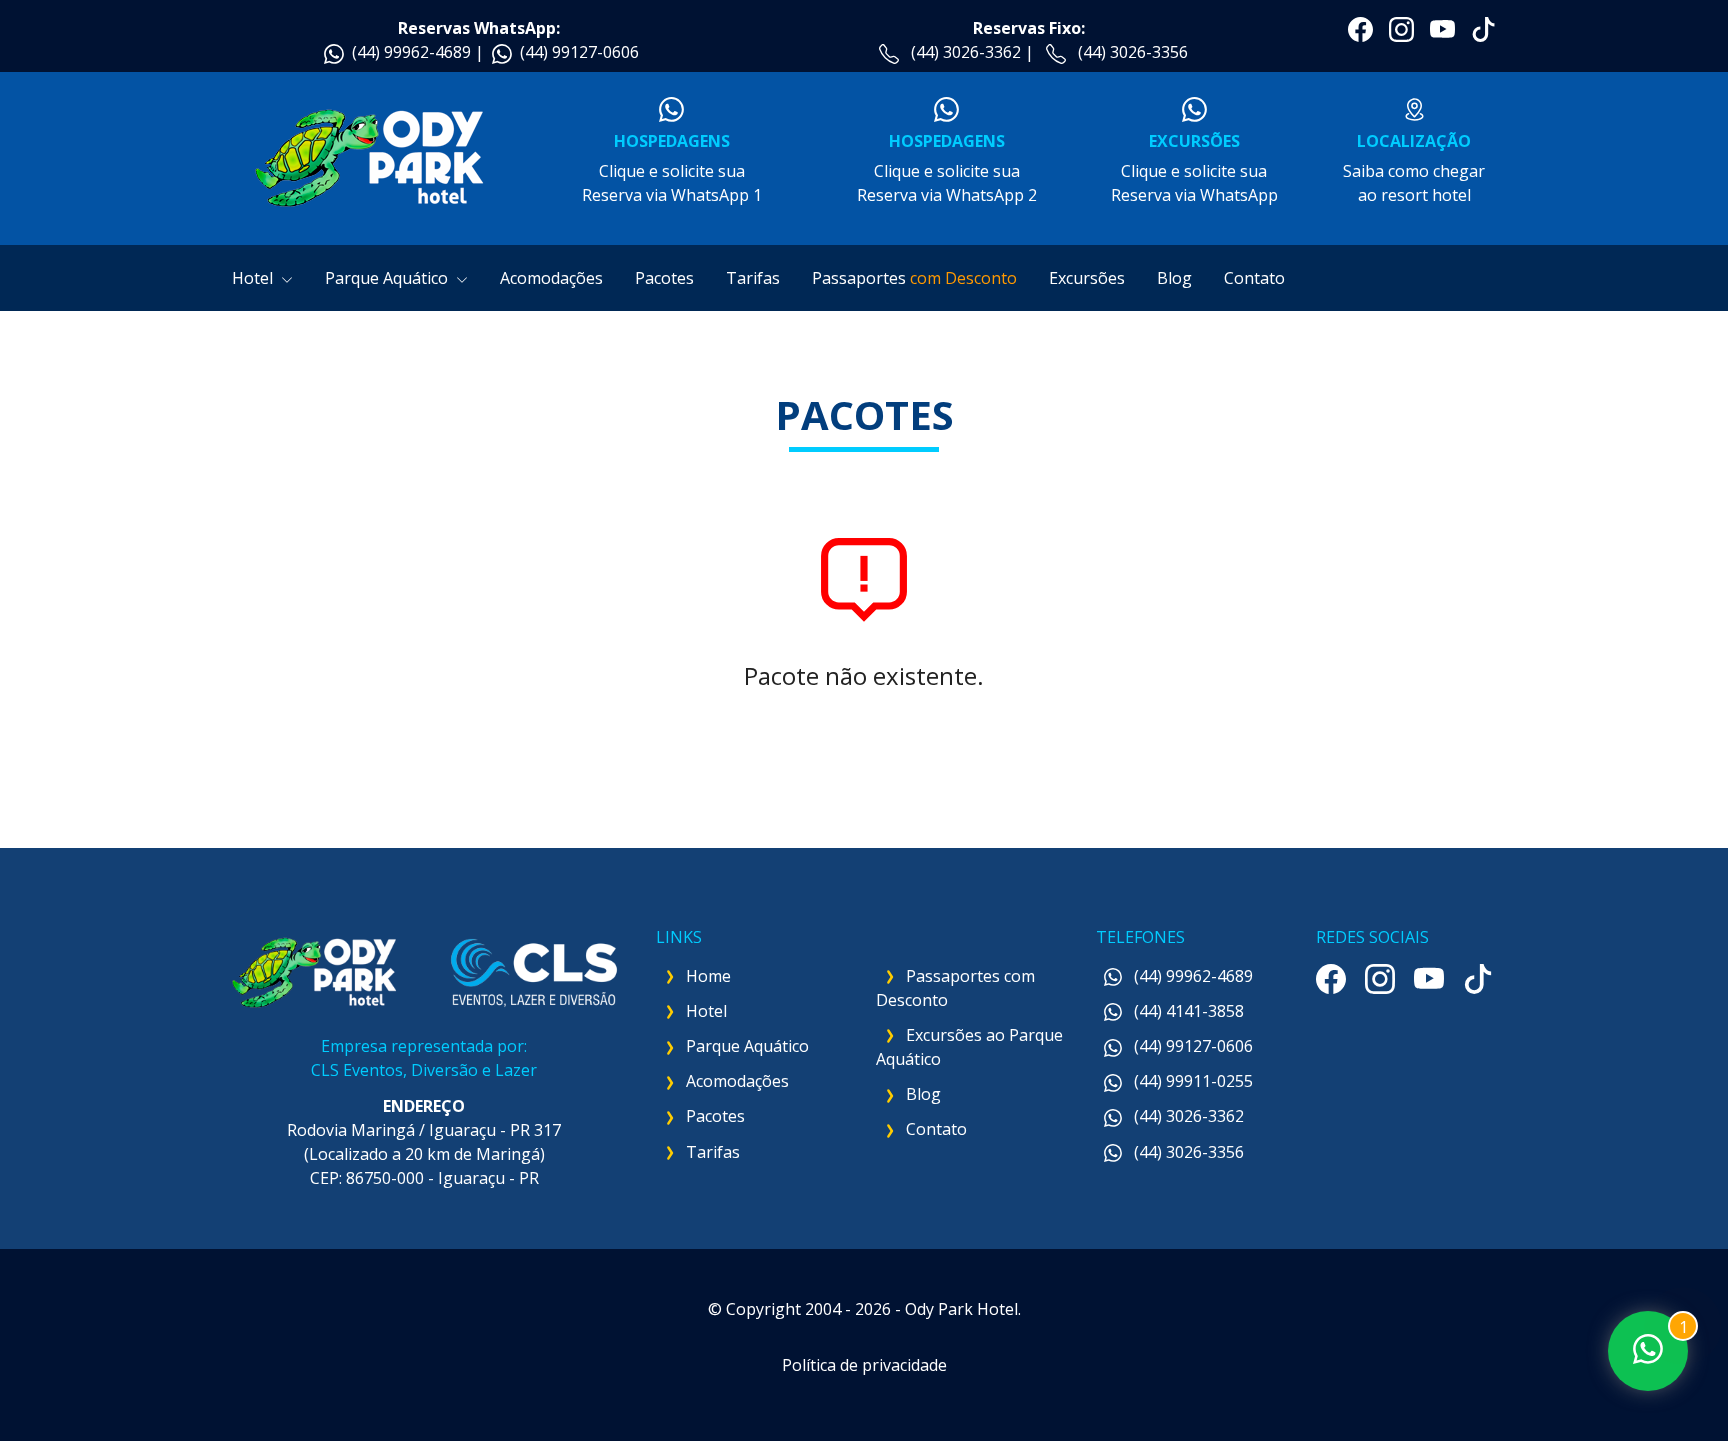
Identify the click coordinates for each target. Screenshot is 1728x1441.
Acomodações (551, 278)
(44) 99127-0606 (579, 52)
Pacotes (664, 278)
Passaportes (914, 278)
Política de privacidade (864, 1365)
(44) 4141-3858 (1187, 1011)
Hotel (254, 278)
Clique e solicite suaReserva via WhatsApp (1194, 168)
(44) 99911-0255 (1191, 1081)
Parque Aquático (388, 278)
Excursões (1087, 278)
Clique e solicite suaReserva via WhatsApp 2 (947, 168)
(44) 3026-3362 (966, 52)
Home (708, 976)
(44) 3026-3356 (1133, 52)
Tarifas (753, 278)
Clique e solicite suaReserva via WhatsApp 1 (672, 168)
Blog (1174, 278)
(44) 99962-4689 (411, 52)
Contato (1254, 278)
